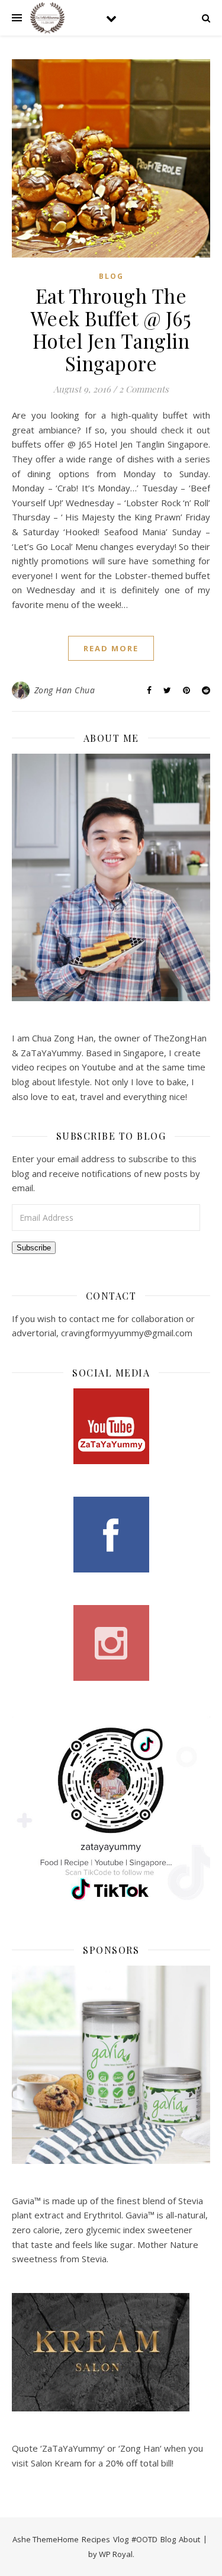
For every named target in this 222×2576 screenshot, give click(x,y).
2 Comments (144, 389)
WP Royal (116, 2554)
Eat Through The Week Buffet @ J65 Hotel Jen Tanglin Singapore (111, 329)
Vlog (121, 2539)
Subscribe (34, 1248)
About (189, 2539)
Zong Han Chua (65, 690)
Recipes (96, 2539)
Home (68, 2539)
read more (111, 648)
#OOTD (144, 2539)
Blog (111, 276)
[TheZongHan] (47, 18)
